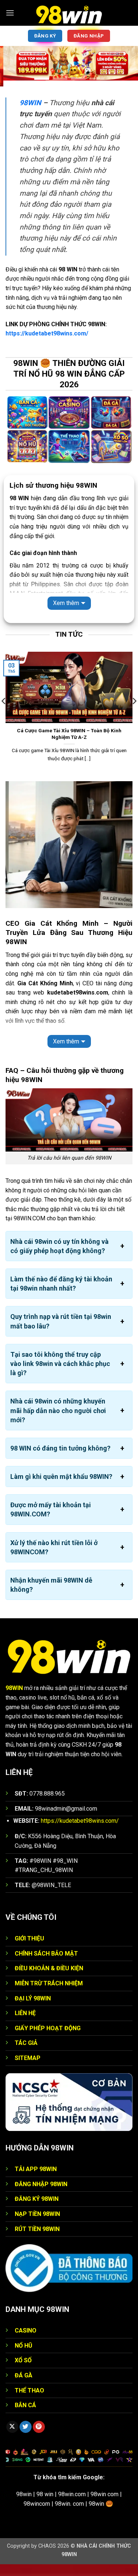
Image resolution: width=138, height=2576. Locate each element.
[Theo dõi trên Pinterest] (39, 2427)
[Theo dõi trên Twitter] (26, 2427)
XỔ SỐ (23, 2360)
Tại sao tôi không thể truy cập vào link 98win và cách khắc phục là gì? (60, 1364)
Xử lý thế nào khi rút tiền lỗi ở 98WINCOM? (54, 1547)
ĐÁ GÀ (24, 2375)
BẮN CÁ (25, 2405)
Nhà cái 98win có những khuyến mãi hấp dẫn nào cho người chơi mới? (58, 1410)
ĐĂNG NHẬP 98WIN (41, 2184)
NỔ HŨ (24, 2346)
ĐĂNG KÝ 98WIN (37, 2199)
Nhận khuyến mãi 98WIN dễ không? (51, 1585)
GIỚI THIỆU (29, 1938)
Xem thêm (66, 603)
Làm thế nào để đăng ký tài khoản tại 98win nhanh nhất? (61, 1284)
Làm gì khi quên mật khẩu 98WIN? (61, 1476)
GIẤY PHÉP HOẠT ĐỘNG (48, 2028)
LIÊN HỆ (25, 2013)
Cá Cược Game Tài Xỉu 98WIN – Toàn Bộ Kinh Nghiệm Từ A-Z (69, 734)
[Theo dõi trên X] (12, 2427)
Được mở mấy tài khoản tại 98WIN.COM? (51, 1509)
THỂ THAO (29, 2390)
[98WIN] (69, 13)
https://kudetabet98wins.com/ (47, 333)
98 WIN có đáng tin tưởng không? (60, 1448)
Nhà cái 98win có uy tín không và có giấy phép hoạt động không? (59, 1246)
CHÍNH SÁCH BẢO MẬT (46, 1954)
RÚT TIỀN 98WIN (37, 2229)
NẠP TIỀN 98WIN (37, 2214)
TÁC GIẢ (26, 2043)
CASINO (26, 2331)
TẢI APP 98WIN (36, 2169)
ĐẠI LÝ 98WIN (33, 1998)
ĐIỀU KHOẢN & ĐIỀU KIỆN (49, 1968)
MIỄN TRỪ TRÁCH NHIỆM (49, 1983)
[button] (10, 13)
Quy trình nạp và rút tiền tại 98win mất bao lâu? (61, 1321)
